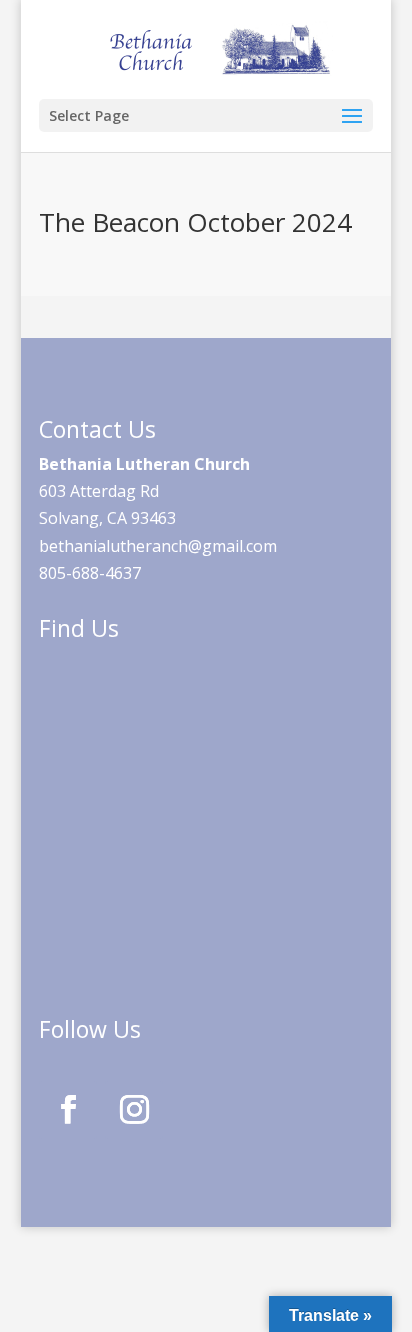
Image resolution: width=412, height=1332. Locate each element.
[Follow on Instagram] (134, 1110)
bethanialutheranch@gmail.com (158, 546)
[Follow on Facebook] (68, 1110)
